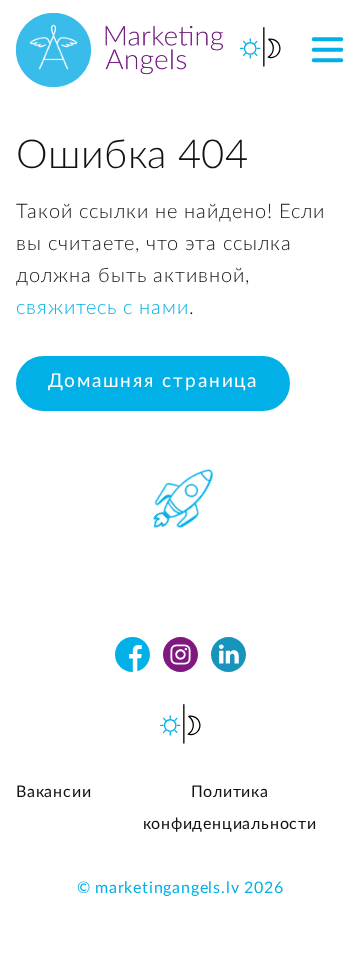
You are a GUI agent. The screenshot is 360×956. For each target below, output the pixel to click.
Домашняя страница (153, 381)
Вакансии (53, 792)
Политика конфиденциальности (230, 808)
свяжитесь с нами (102, 308)
